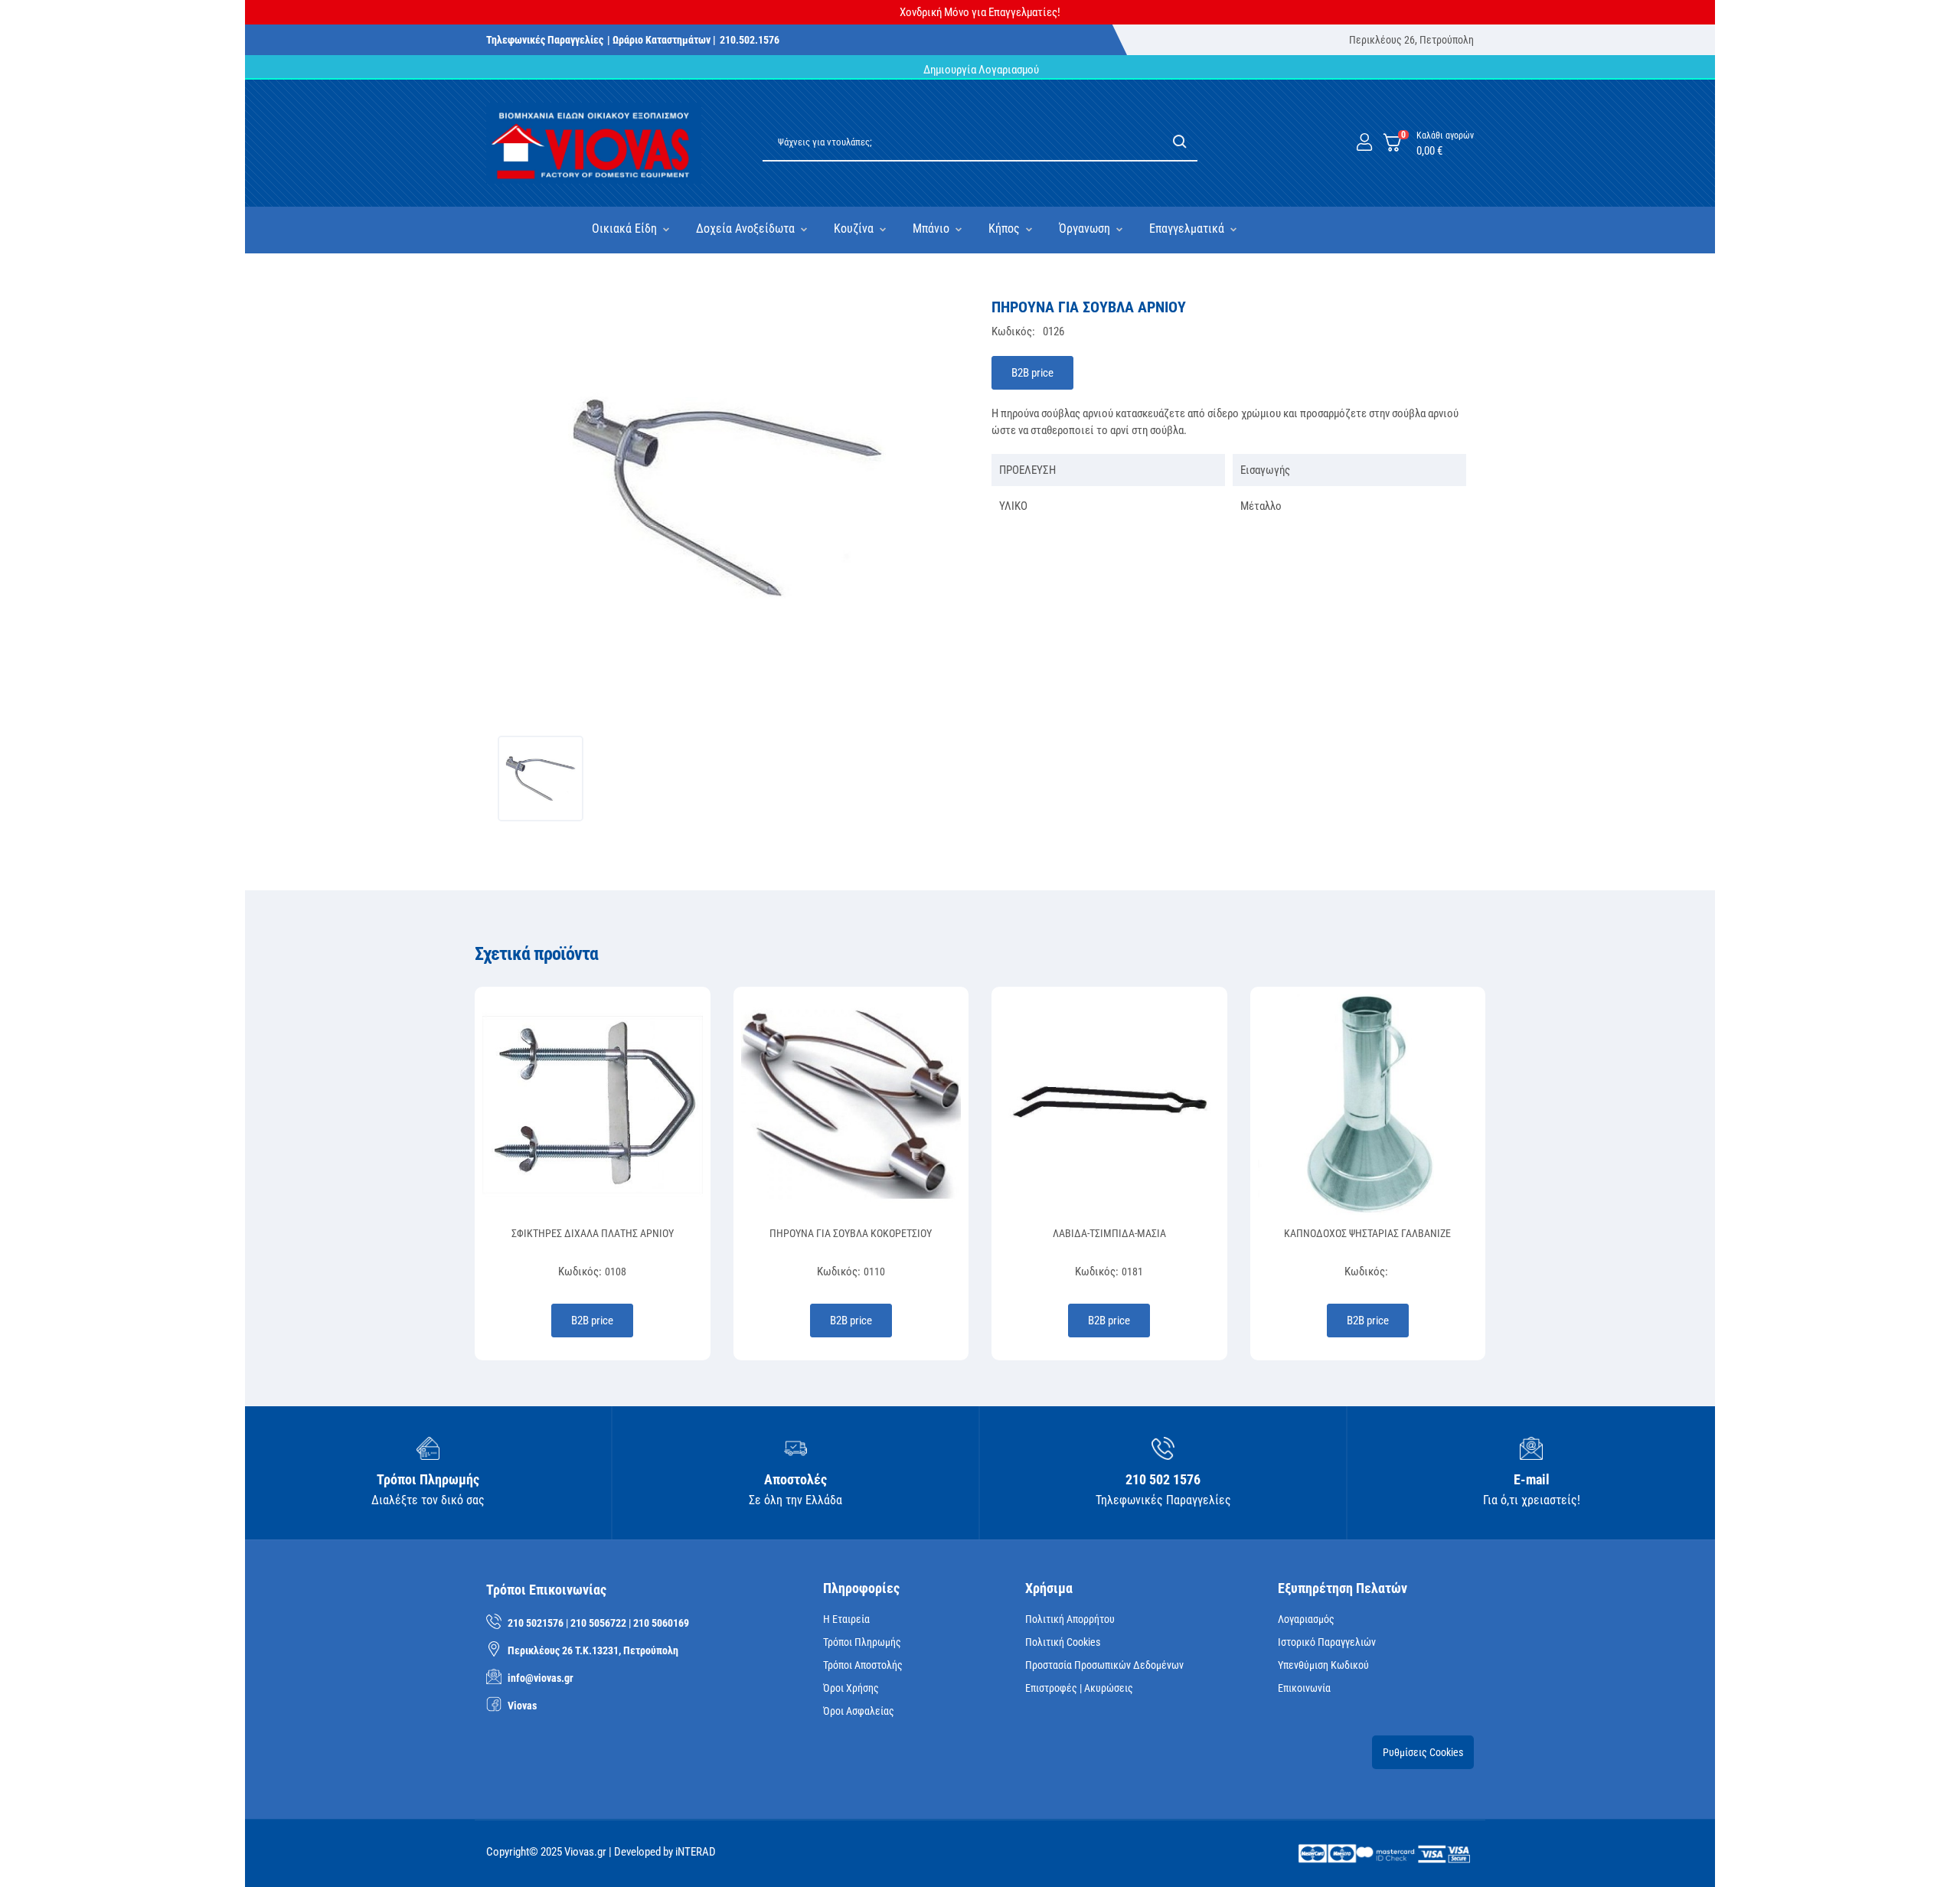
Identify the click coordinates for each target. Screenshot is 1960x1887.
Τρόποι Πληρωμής (862, 1642)
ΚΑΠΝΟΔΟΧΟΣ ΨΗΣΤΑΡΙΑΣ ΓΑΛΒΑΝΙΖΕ (1367, 1233)
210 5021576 (536, 1623)
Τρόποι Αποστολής (863, 1665)
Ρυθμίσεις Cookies (1423, 1752)
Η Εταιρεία (846, 1619)
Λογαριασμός (1306, 1619)
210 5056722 (598, 1623)
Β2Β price (1032, 373)
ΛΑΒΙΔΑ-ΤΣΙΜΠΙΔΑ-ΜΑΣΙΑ (1109, 1233)
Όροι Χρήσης (851, 1688)
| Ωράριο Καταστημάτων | (661, 40)
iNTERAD (696, 1852)
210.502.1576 (750, 40)
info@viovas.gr (541, 1678)
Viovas (522, 1706)
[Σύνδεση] (1364, 143)
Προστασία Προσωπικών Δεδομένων (1104, 1665)
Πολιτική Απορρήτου (1070, 1619)
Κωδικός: (1013, 331)
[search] (1180, 143)
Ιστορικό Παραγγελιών (1327, 1642)
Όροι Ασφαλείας (859, 1711)
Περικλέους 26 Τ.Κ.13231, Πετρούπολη (593, 1650)
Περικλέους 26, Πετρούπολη (1411, 40)
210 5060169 (661, 1623)
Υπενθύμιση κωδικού (1323, 1665)
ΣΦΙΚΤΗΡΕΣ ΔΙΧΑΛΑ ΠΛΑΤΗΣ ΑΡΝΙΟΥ (593, 1233)
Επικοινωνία (1304, 1688)
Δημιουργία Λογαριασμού (980, 70)
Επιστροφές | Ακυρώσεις (1079, 1688)
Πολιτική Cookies (1063, 1642)
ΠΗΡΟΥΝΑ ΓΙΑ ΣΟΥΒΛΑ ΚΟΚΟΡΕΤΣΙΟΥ (851, 1233)
